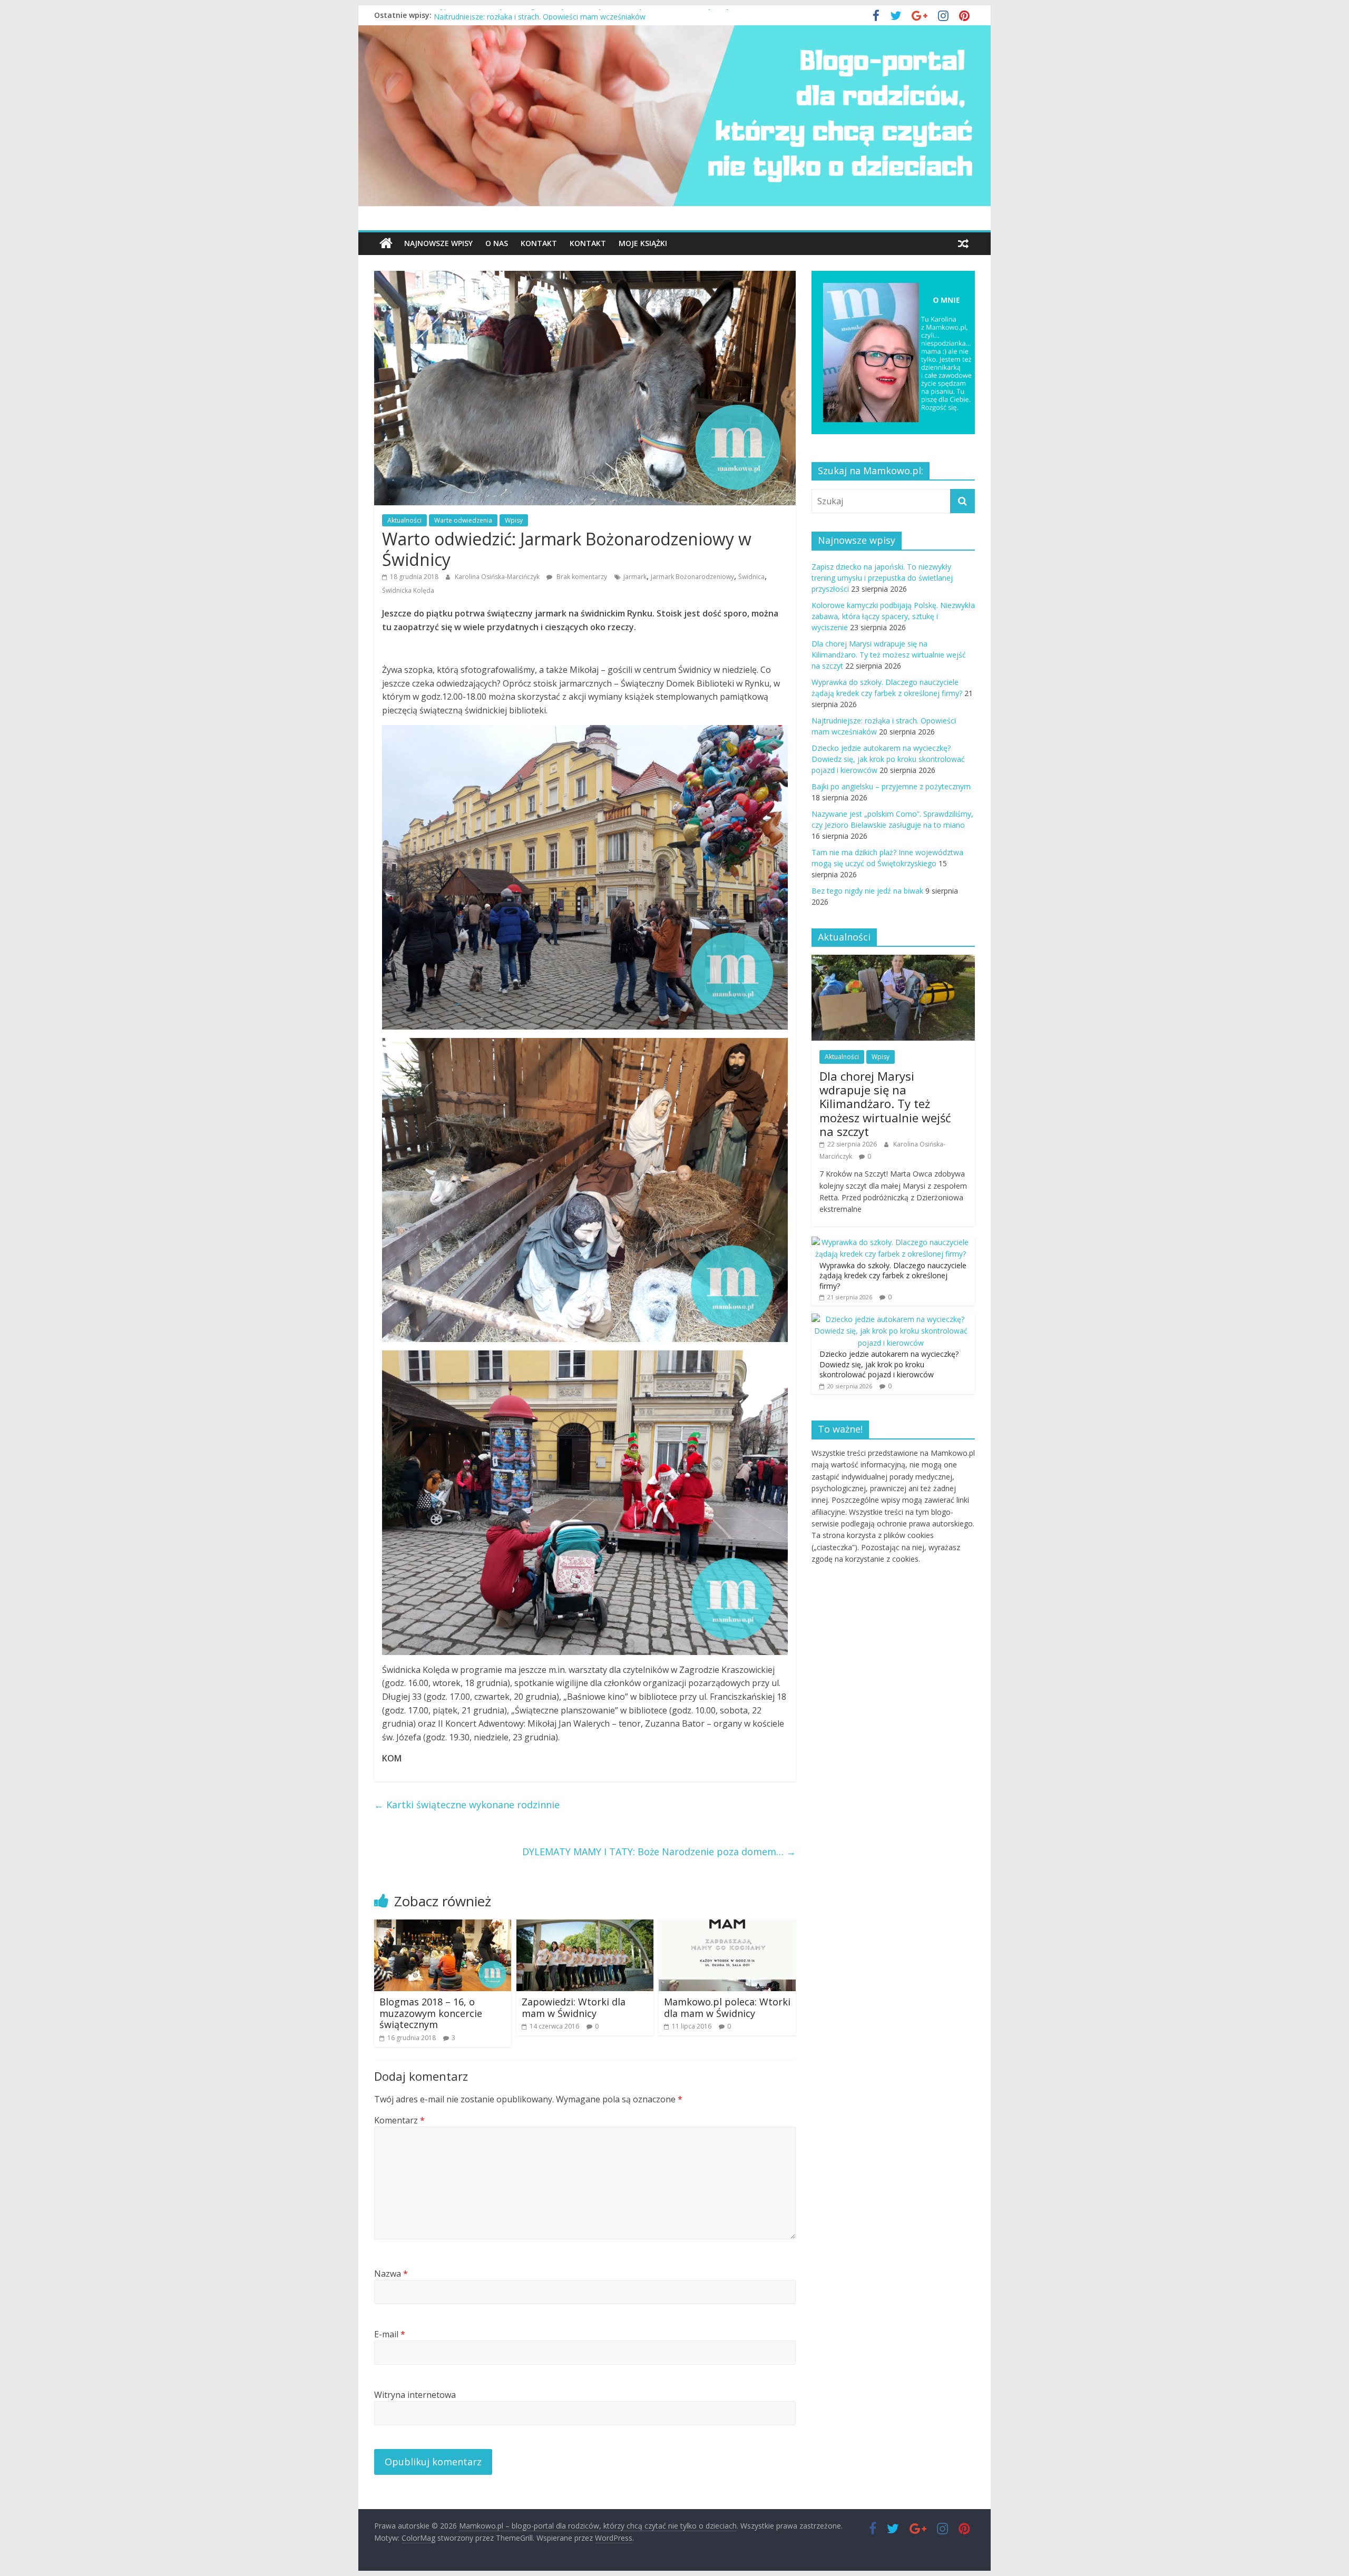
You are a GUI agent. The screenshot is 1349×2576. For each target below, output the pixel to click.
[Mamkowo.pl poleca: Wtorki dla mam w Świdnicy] (727, 1926)
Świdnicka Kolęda (408, 590)
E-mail (390, 2334)
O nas (497, 243)
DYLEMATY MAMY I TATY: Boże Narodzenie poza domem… (659, 1852)
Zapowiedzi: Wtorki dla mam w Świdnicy (574, 2007)
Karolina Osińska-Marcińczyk (498, 577)
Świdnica (751, 577)
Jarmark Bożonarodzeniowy (692, 577)
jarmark (635, 577)
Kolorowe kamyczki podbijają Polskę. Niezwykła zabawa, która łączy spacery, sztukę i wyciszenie (893, 616)
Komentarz (399, 2120)
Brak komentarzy (581, 577)
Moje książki (643, 243)
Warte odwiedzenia (463, 520)
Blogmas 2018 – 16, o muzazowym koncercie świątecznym (431, 2013)
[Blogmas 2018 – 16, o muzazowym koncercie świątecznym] (443, 1926)
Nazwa (391, 2274)
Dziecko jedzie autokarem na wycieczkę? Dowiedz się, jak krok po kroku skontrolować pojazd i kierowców (888, 759)
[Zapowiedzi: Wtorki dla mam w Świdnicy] (585, 1926)
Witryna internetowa (415, 2395)
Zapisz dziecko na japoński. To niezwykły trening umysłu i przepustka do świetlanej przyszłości (882, 578)
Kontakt (539, 243)
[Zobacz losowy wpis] (963, 243)
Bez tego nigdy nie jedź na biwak (867, 891)
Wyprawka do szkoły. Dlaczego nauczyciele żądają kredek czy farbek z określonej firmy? (584, 15)
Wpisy (514, 520)
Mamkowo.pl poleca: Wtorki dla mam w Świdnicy (727, 2007)
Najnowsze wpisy (438, 243)
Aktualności (404, 520)
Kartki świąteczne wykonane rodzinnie (467, 1805)
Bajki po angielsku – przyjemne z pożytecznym (891, 786)
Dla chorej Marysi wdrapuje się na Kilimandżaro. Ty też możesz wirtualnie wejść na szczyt (889, 655)
